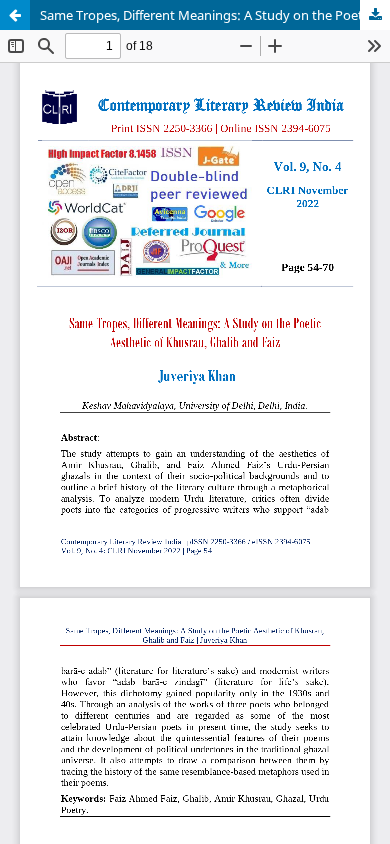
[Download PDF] (375, 15)
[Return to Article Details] (15, 15)
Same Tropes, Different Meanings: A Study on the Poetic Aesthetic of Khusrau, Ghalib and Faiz (215, 15)
